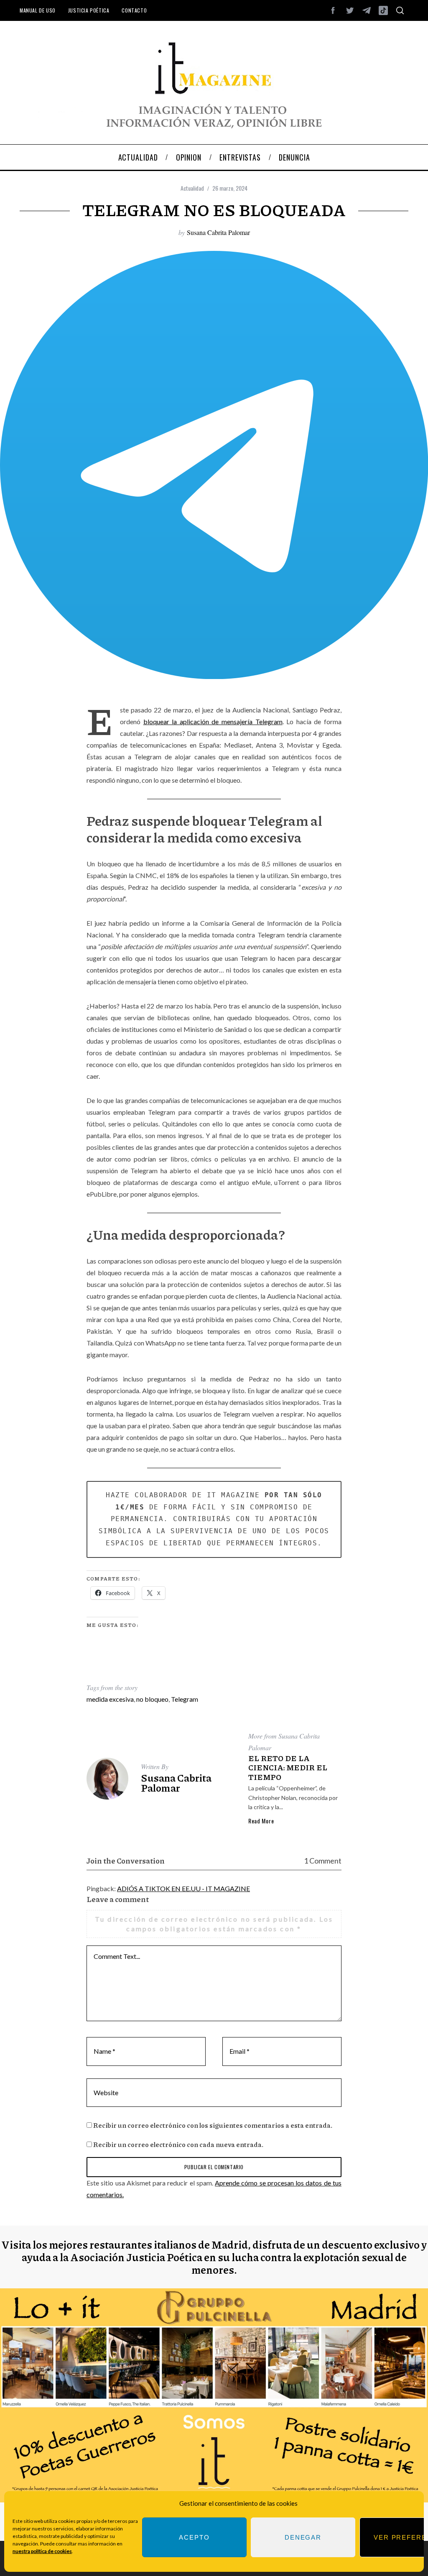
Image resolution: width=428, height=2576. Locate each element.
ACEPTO (194, 2537)
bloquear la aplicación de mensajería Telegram (213, 721)
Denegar (303, 2537)
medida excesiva (110, 1699)
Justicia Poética (89, 10)
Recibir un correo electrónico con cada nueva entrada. (178, 2144)
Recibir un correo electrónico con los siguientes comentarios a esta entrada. (213, 2125)
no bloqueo (152, 1699)
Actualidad (192, 188)
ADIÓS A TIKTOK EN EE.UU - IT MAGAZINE (183, 1888)
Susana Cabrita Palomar (218, 232)
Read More (261, 1821)
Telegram (185, 1699)
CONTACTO (134, 10)
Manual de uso (38, 10)
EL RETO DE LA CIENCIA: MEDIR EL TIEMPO (288, 1768)
